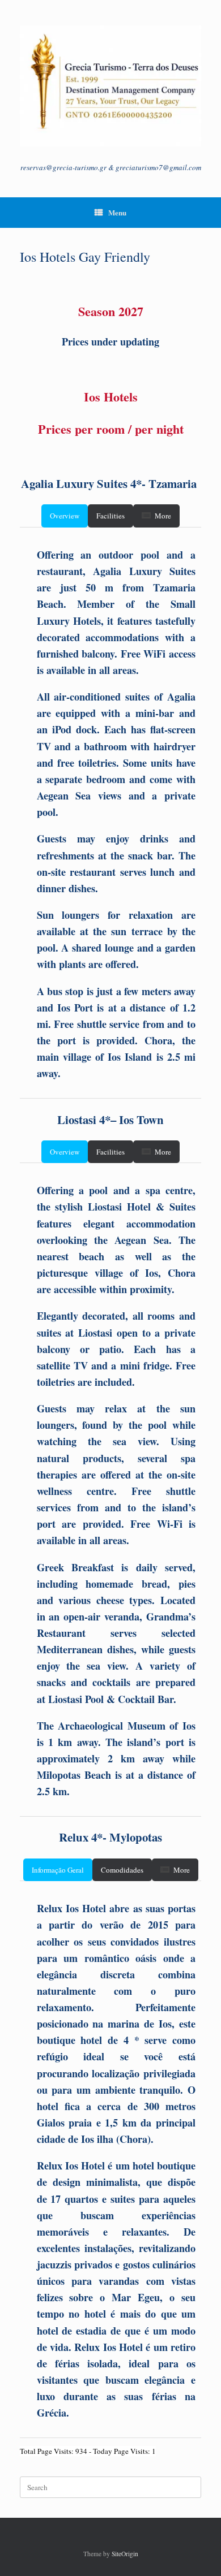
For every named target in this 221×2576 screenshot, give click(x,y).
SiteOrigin (125, 2554)
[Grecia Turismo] (110, 86)
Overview (65, 516)
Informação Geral (58, 1870)
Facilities (110, 516)
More (163, 516)
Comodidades (122, 1870)
